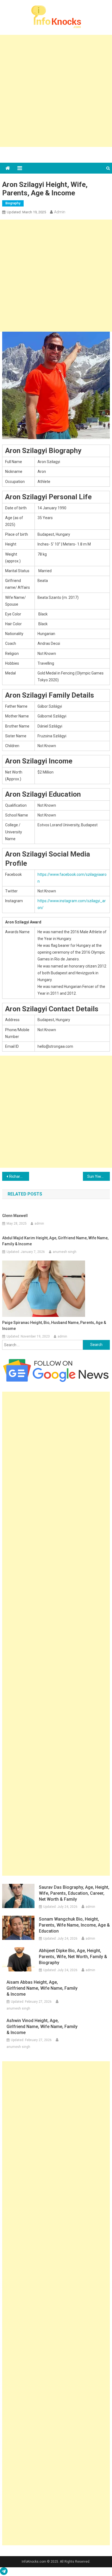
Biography (13, 203)
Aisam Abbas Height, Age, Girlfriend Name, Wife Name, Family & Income (42, 1988)
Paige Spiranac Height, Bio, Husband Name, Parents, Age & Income (54, 1326)
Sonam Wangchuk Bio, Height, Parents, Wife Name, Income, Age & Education (74, 1925)
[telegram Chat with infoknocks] (4, 2572)
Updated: (26, 212)
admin (60, 212)
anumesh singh (65, 1252)
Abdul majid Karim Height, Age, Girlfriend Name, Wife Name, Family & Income (55, 1241)
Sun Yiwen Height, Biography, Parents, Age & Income (99, 1176)
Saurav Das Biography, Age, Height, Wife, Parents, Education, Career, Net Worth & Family (74, 1893)
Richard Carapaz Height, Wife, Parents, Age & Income (19, 1176)
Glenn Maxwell (15, 1216)
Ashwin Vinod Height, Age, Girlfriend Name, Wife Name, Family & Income (42, 2027)
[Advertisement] (56, 91)
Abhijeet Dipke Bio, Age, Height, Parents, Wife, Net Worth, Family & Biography (73, 1957)
